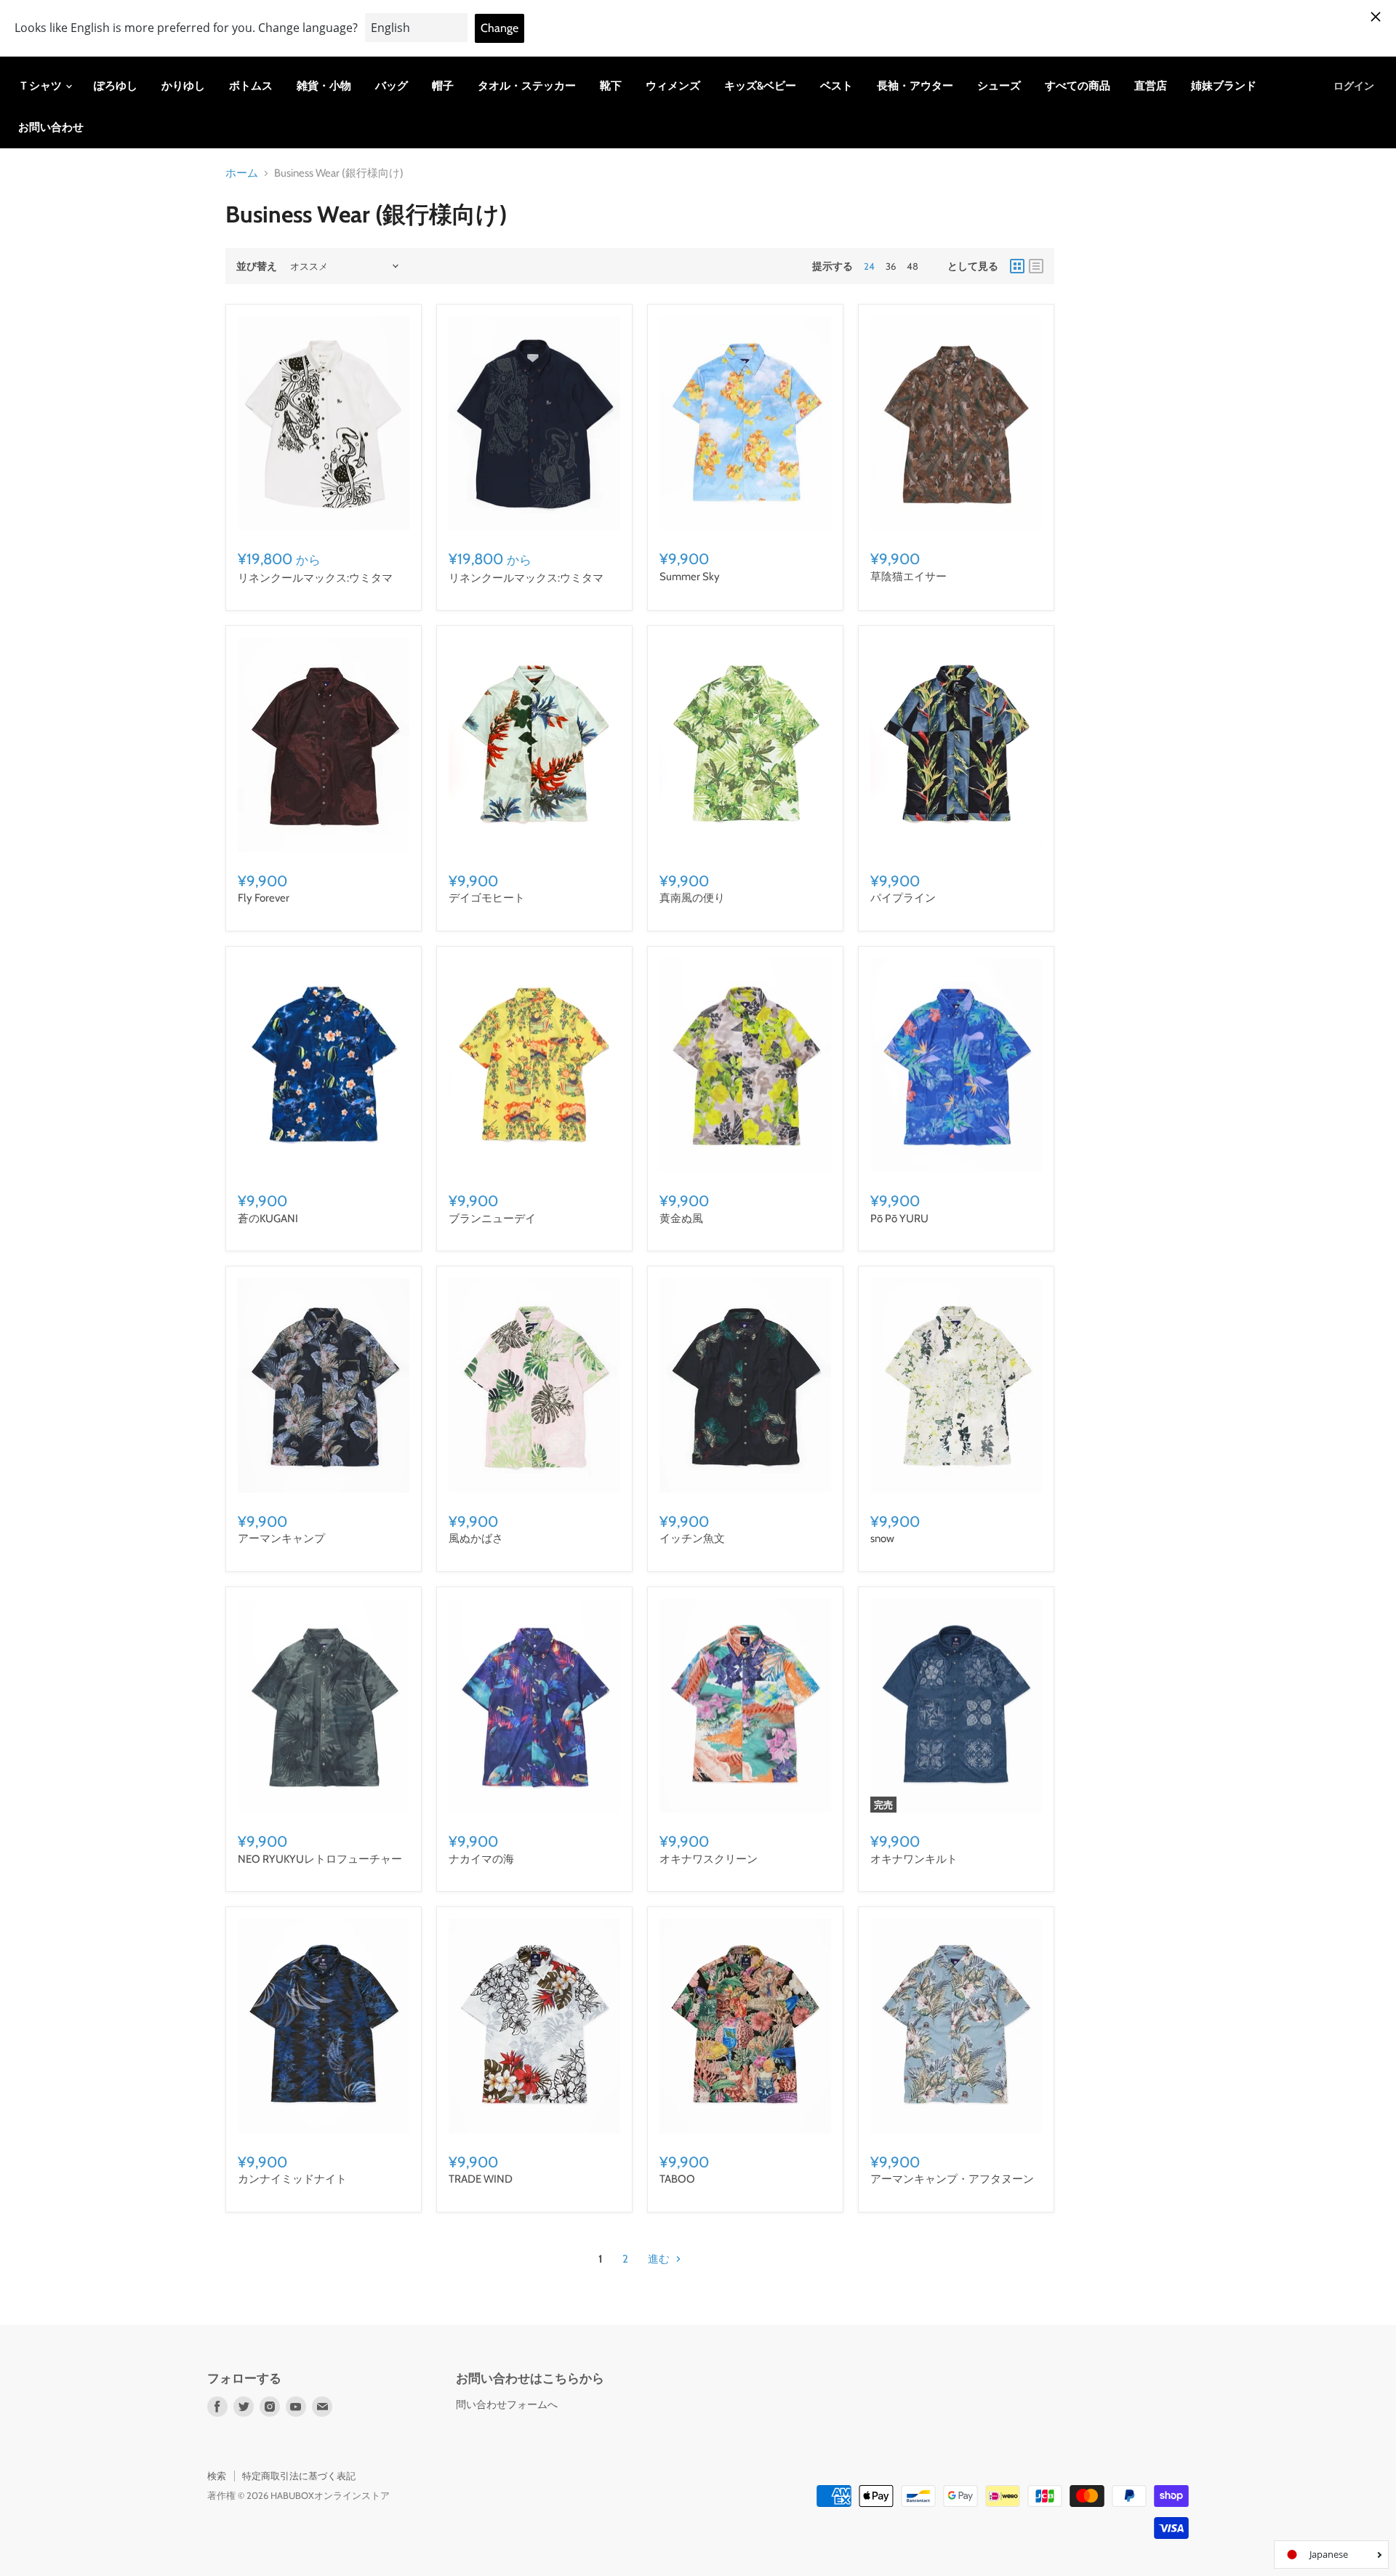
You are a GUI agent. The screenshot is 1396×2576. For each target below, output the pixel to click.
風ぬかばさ (476, 1538)
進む (660, 2259)
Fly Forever (264, 898)
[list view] (1036, 266)
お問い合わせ (51, 127)
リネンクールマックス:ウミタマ (315, 578)
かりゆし (183, 86)
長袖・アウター (915, 86)
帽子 (443, 86)
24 (869, 266)
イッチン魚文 (692, 1538)
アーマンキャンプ (281, 1538)
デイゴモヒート (487, 898)
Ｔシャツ (41, 86)
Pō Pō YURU (899, 1219)
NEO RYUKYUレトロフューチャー (320, 1859)
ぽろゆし (116, 86)
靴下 (611, 86)
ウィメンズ (673, 86)
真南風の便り (692, 898)
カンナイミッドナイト (292, 2179)
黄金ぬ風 (681, 1219)
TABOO (677, 2179)
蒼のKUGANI (268, 1219)
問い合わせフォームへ (507, 2404)
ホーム (242, 173)
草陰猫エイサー (908, 577)
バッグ (392, 86)
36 (891, 266)
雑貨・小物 (324, 86)
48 (912, 266)
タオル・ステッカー (527, 86)
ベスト (837, 86)
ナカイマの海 (481, 1859)
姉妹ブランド (1224, 86)
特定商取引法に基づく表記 (299, 2476)
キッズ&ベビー (760, 86)
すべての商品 (1078, 86)
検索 (217, 2476)
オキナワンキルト (914, 1859)
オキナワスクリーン (709, 1859)
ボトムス (251, 86)
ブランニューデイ (492, 1219)
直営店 (1151, 86)
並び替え (257, 266)
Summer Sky (690, 577)
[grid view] (1017, 266)
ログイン (1354, 86)
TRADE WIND (481, 2179)
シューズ (999, 86)
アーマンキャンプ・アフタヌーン (952, 2179)
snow (882, 1538)
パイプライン (903, 898)
